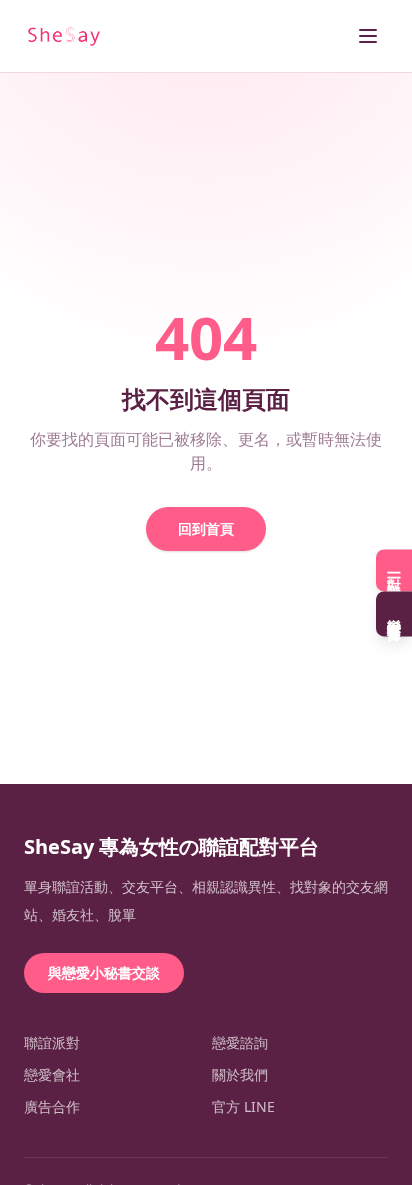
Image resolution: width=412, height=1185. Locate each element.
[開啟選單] (368, 36)
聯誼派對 (52, 1042)
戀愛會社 (52, 1074)
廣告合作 (52, 1106)
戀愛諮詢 (240, 1042)
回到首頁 (206, 528)
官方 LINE (243, 1106)
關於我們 (240, 1074)
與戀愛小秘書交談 (104, 972)
